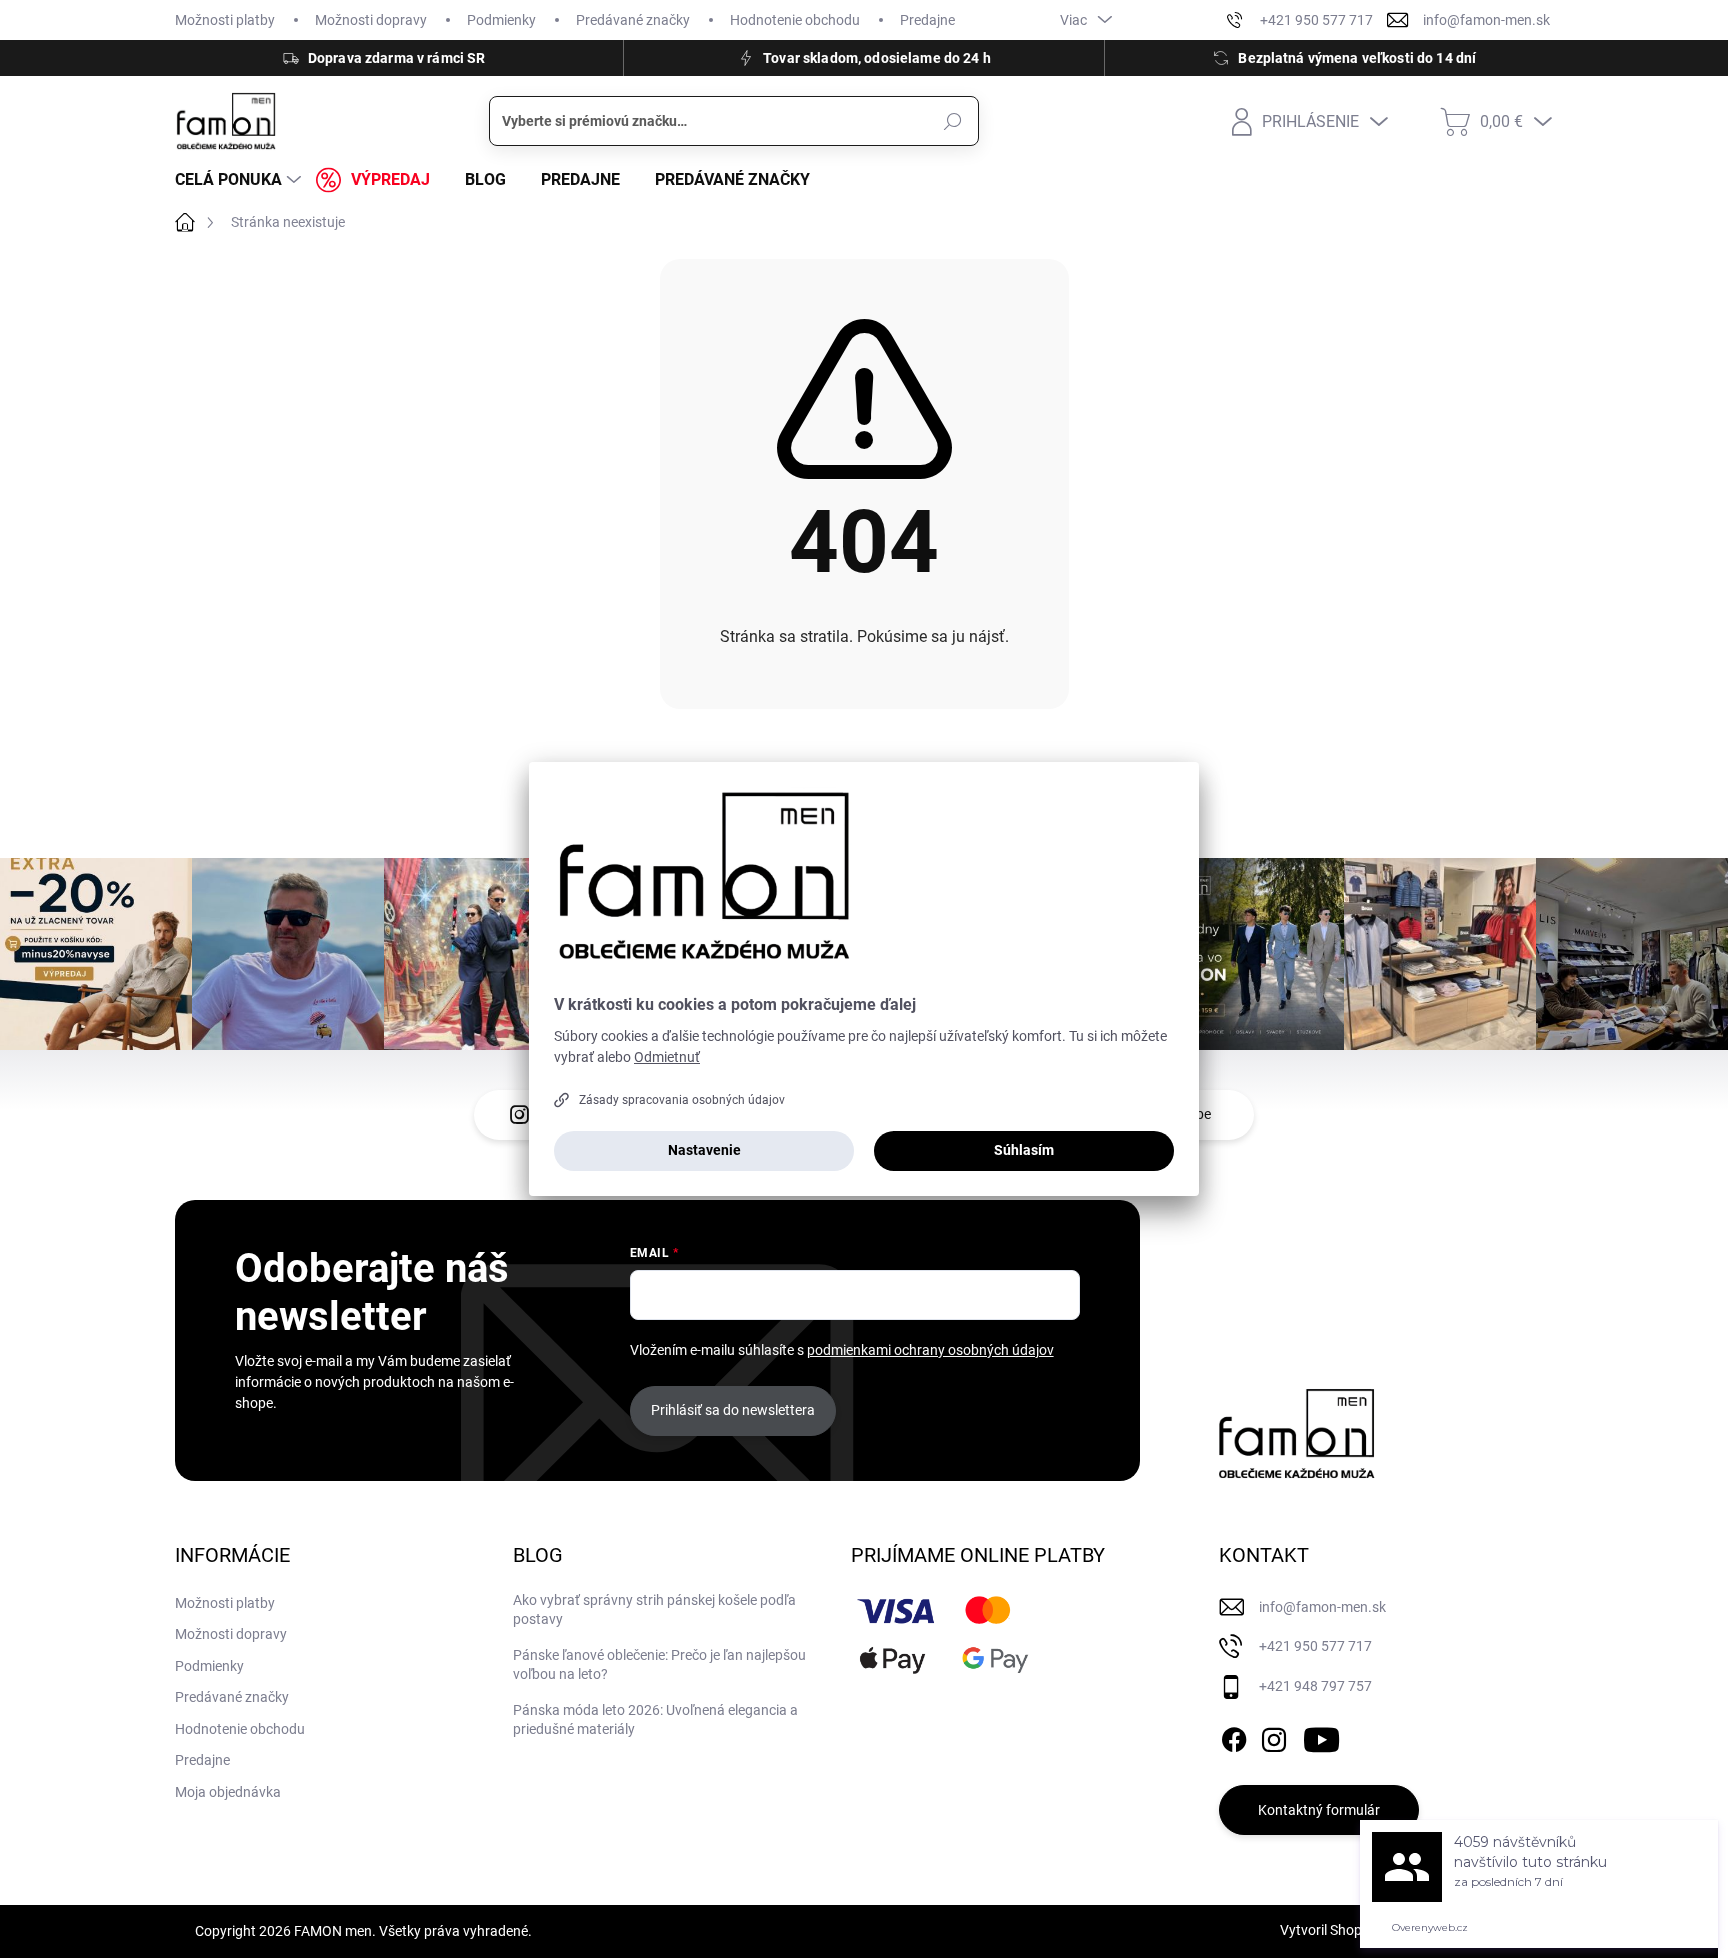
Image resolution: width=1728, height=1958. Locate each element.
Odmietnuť (667, 1057)
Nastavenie (704, 1150)
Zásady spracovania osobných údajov (682, 1100)
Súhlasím (1024, 1150)
